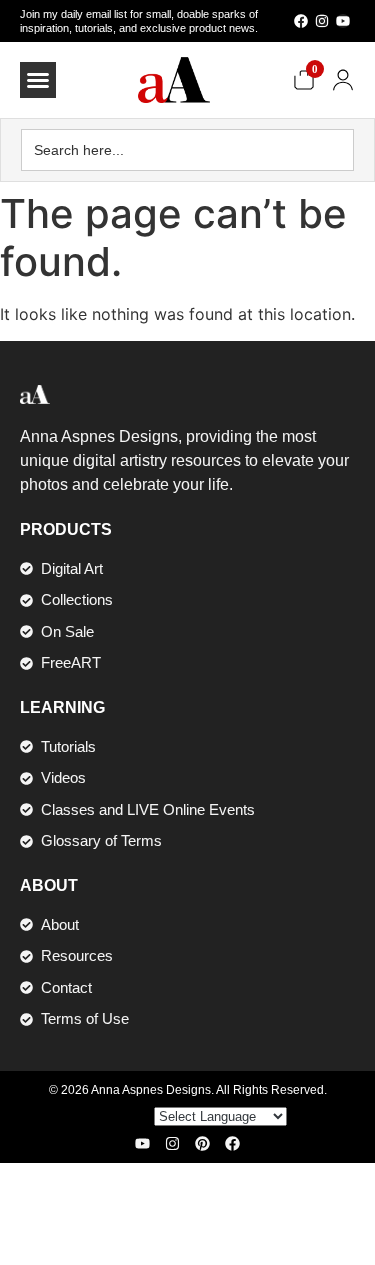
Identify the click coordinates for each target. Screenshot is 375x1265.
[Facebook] (301, 21)
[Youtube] (343, 21)
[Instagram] (322, 21)
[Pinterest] (202, 1143)
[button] (38, 80)
